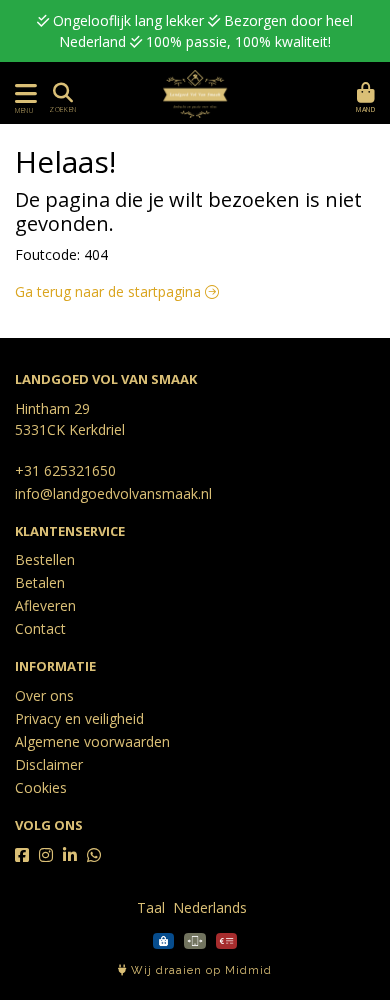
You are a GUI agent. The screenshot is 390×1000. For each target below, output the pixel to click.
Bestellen (45, 559)
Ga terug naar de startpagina (110, 291)
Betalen (40, 582)
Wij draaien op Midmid (199, 970)
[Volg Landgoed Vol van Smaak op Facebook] (22, 855)
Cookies (41, 787)
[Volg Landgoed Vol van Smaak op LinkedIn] (70, 855)
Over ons (44, 695)
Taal (151, 907)
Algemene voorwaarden (92, 741)
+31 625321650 (65, 470)
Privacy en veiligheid (79, 718)
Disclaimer (49, 764)
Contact (40, 628)
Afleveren (45, 605)
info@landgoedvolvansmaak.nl (113, 493)
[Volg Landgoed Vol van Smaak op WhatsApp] (94, 855)
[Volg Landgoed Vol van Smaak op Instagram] (46, 855)
